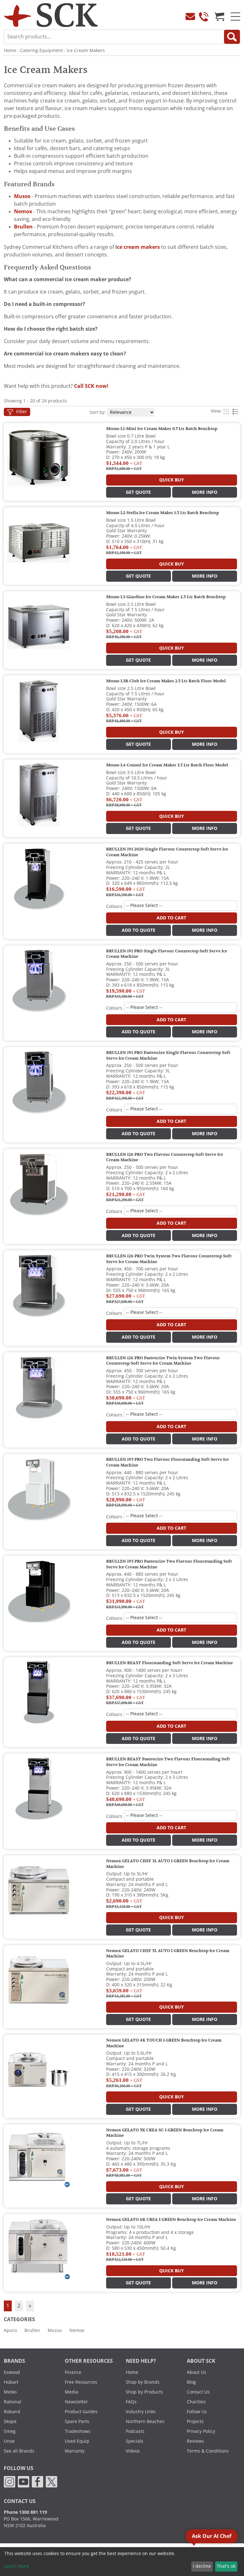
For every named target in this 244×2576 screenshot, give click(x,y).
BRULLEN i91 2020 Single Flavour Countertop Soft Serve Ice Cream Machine (167, 852)
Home (10, 50)
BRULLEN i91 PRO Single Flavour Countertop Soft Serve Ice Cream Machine (167, 954)
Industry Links (141, 2412)
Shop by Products (144, 2392)
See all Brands (19, 2451)
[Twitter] (51, 2481)
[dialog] (122, 2562)
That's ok (226, 2566)
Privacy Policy (201, 2431)
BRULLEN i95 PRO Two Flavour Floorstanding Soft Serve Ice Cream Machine (167, 1462)
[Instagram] (10, 2481)
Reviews (195, 2441)
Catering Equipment (41, 50)
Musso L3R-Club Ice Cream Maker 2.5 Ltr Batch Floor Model (166, 681)
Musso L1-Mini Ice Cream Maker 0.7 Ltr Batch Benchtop (162, 429)
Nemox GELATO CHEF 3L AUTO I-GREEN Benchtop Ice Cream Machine (168, 1864)
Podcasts (135, 2431)
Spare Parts (77, 2421)
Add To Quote (139, 930)
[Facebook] (37, 2481)
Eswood (12, 2372)
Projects (195, 2421)
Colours (114, 906)
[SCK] (51, 15)
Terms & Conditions (208, 2451)
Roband (12, 2412)
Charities (196, 2402)
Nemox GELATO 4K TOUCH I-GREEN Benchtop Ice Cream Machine (164, 2043)
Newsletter (76, 2402)
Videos (133, 2451)
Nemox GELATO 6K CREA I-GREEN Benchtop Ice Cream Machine (171, 2220)
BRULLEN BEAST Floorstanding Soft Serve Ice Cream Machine (169, 1663)
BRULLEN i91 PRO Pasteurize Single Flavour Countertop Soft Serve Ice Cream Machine (168, 1056)
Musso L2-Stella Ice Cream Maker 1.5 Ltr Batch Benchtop (163, 513)
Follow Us (197, 2412)
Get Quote (138, 492)
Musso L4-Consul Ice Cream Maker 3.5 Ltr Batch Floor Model (167, 765)
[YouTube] (24, 2481)
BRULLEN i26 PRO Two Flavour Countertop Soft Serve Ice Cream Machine (165, 1157)
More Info (205, 492)
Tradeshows (78, 2431)
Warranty (75, 2451)
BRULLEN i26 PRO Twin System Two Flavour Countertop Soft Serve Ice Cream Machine (169, 1259)
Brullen (32, 2330)
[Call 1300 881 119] (204, 17)
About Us (197, 2372)
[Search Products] (232, 37)
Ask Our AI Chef (212, 2536)
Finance (73, 2372)
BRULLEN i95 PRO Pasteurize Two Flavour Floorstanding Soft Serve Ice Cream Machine (169, 1564)
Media (71, 2392)
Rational (13, 2402)
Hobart (11, 2382)
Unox (9, 2441)
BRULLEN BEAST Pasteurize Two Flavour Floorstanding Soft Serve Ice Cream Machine (168, 1762)
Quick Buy (172, 480)
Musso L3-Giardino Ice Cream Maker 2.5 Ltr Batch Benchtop (166, 597)
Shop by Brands (143, 2382)
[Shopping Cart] (220, 17)
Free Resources (81, 2382)
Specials (135, 2441)
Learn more (17, 2566)
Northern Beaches (145, 2421)
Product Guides (81, 2412)
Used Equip (77, 2441)
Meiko (10, 2392)
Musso (55, 2330)
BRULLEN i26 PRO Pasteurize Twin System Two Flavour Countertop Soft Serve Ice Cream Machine (163, 1361)
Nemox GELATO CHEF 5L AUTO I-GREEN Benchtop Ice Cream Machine (168, 1954)
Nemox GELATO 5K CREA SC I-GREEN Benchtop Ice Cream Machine (165, 2133)
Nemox (77, 2330)
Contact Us (198, 2392)
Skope (10, 2421)
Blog (191, 2382)
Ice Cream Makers (86, 50)
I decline (202, 2566)
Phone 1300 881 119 (25, 2512)
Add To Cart (171, 918)
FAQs (131, 2402)
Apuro (10, 2330)
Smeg (10, 2431)
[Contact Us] (190, 17)
